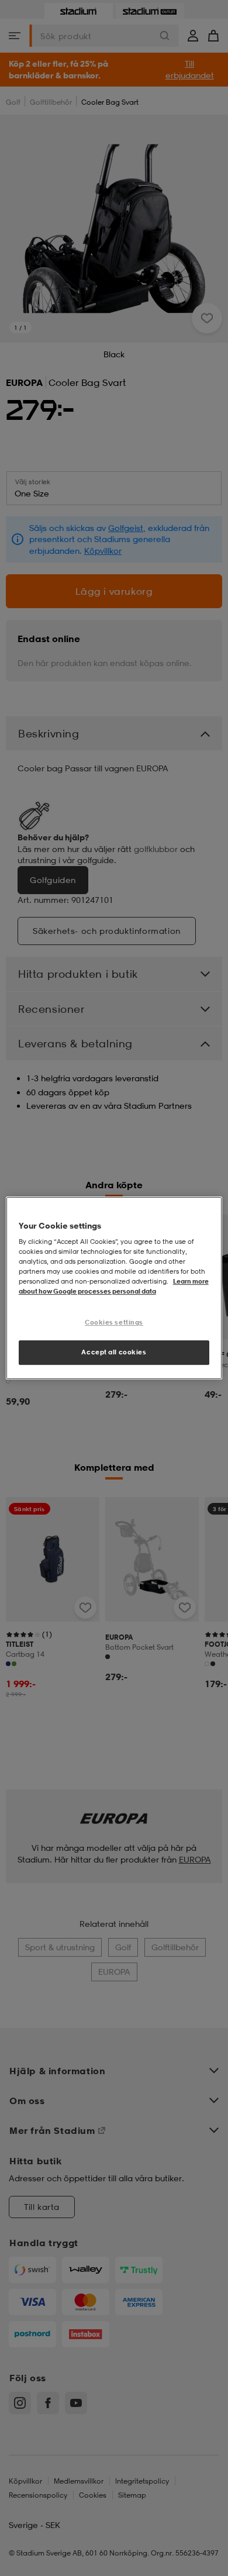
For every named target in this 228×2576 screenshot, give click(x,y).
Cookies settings (114, 1323)
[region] (114, 1288)
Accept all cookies (114, 1352)
